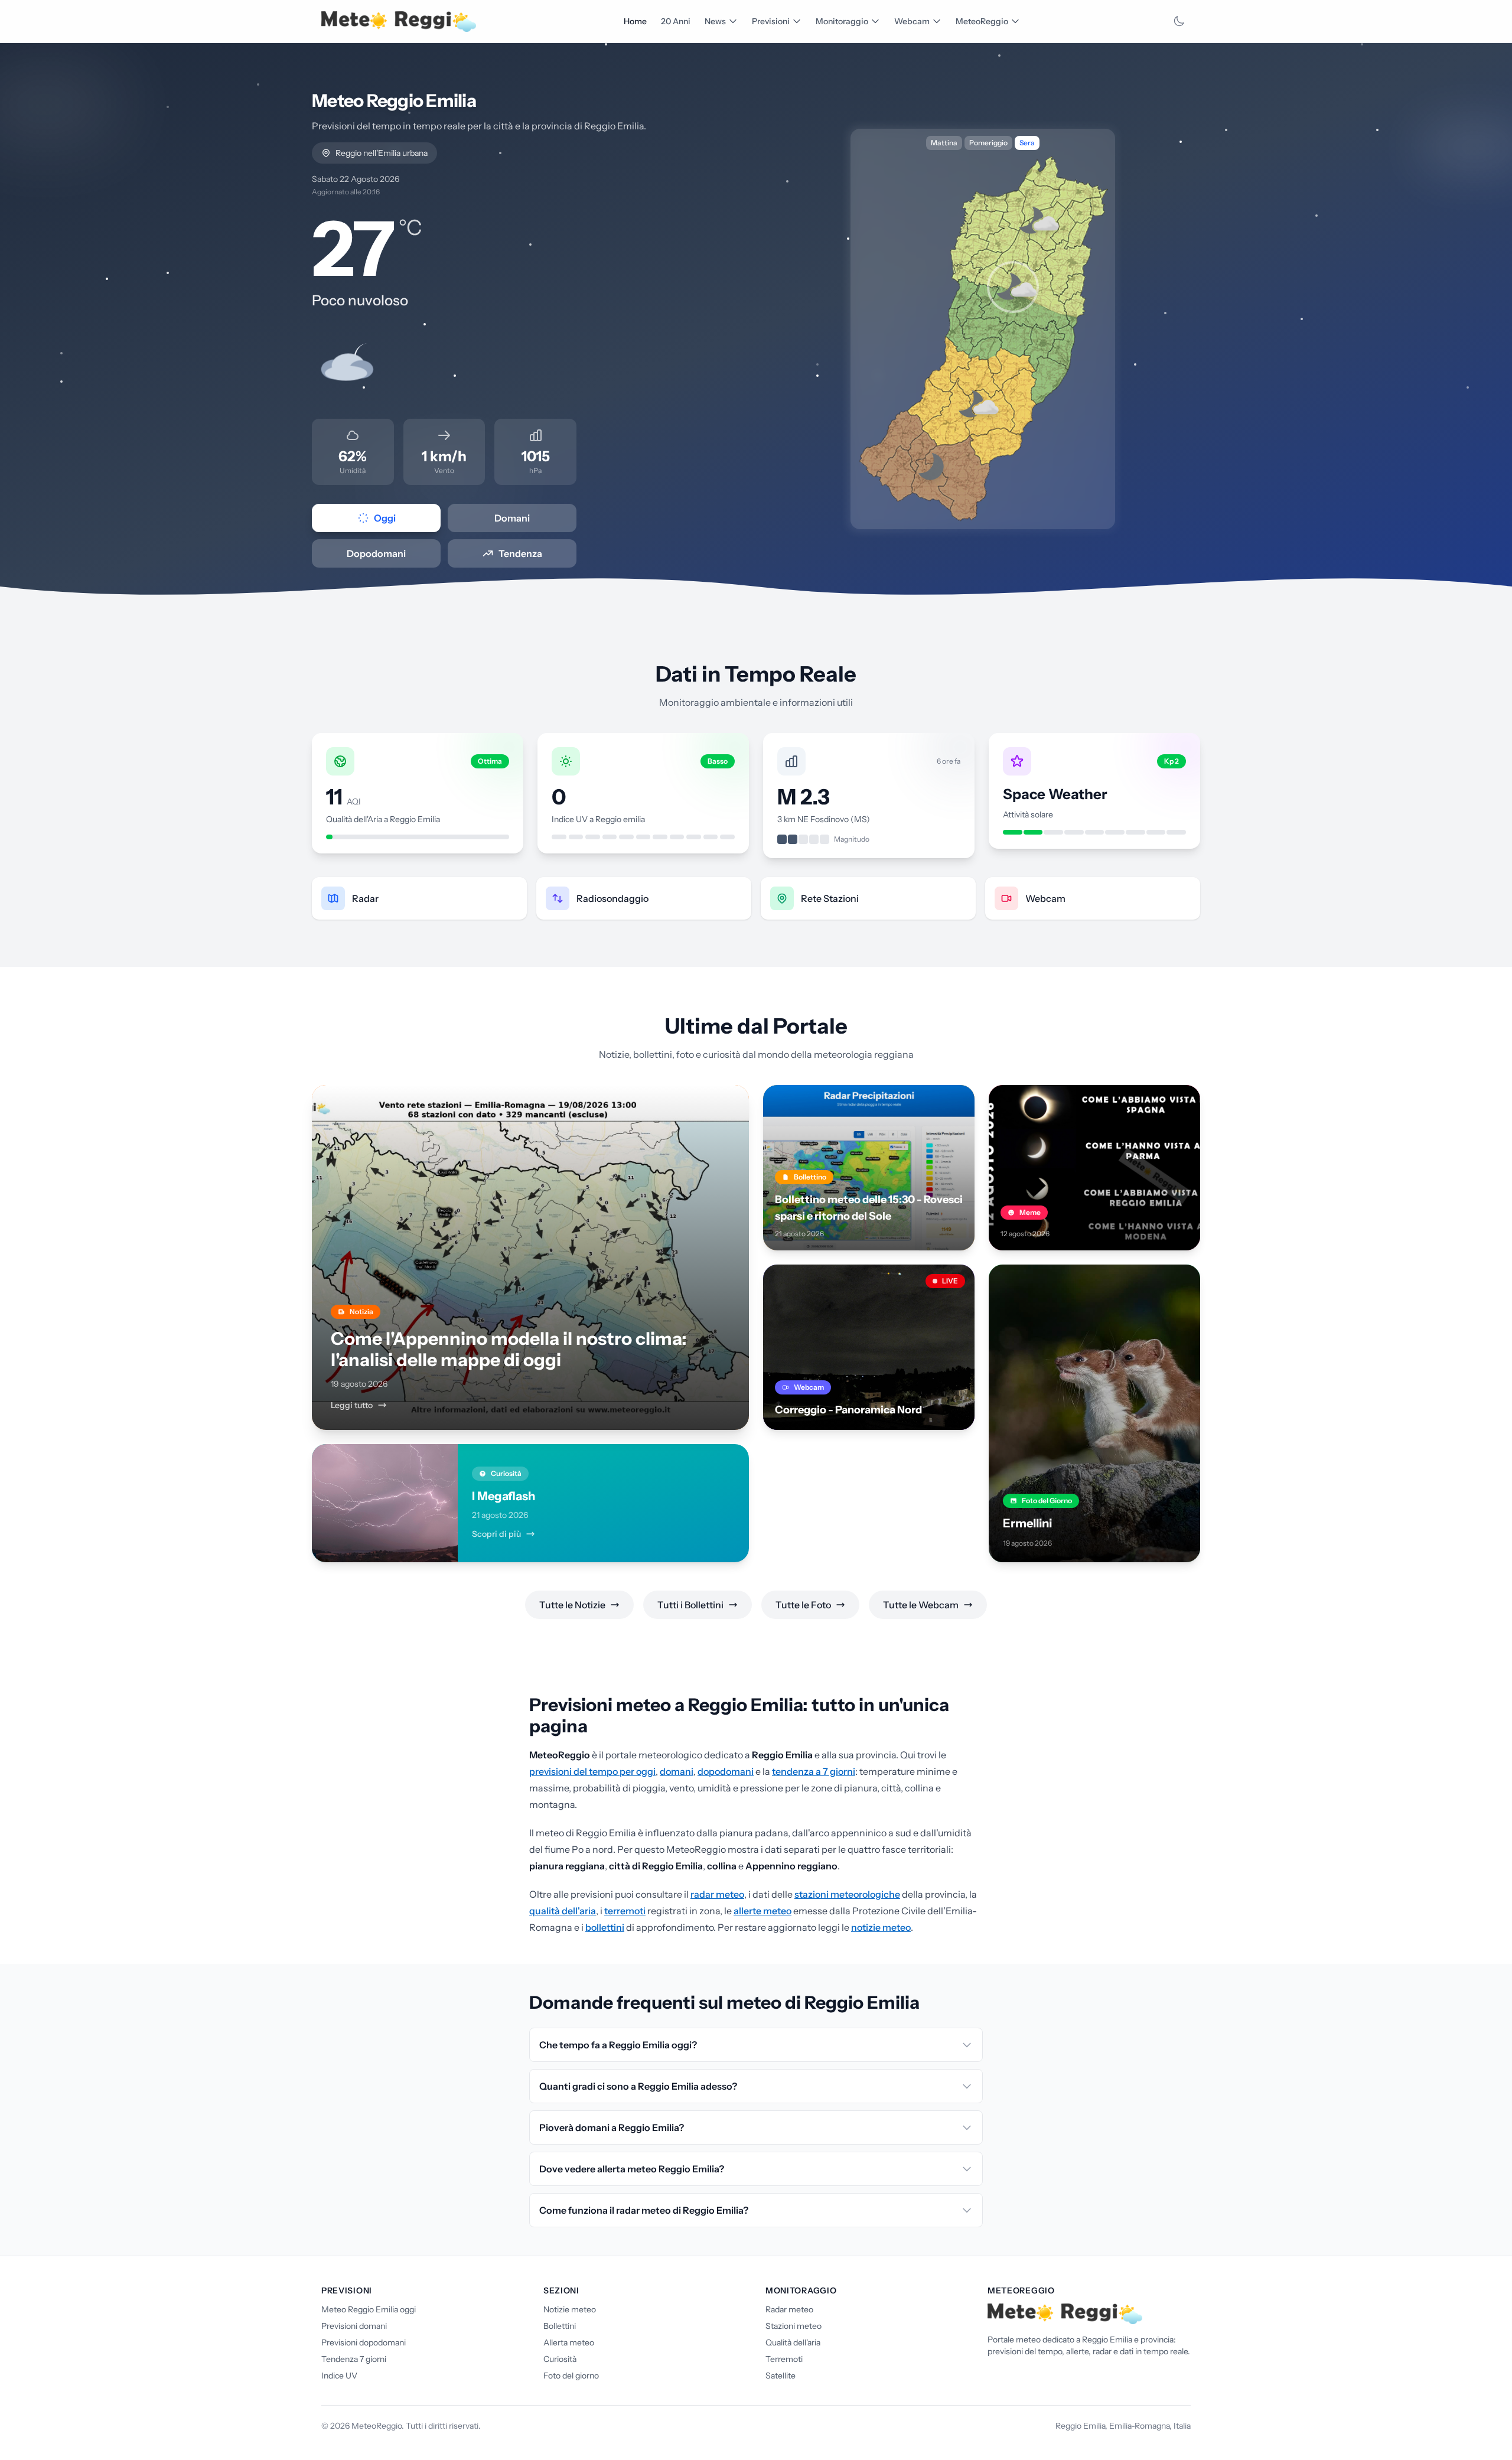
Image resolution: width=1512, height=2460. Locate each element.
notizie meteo (881, 1927)
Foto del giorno (571, 2376)
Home (635, 21)
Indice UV (339, 2376)
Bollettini (560, 2326)
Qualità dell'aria (793, 2342)
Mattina (944, 143)
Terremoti (784, 2359)
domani (677, 1771)
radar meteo (717, 1894)
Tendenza (520, 553)
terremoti (625, 1911)
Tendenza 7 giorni (354, 2359)
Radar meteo (789, 2309)
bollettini (605, 1927)
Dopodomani (376, 553)
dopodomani (726, 1771)
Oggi (385, 518)
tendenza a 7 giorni (814, 1771)
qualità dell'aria (563, 1911)
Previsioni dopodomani (364, 2342)
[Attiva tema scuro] (1179, 21)
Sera (1027, 143)
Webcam (912, 21)
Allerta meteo (569, 2342)
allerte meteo (762, 1911)
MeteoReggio (982, 21)
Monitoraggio (842, 21)
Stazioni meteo (794, 2326)
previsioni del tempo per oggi (592, 1771)
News (715, 21)
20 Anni (676, 21)
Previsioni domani (354, 2326)
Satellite (781, 2376)
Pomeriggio (988, 143)
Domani (512, 518)
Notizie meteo (570, 2309)
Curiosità (560, 2359)
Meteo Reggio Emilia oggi (369, 2309)
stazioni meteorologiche (847, 1894)
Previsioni (771, 21)
